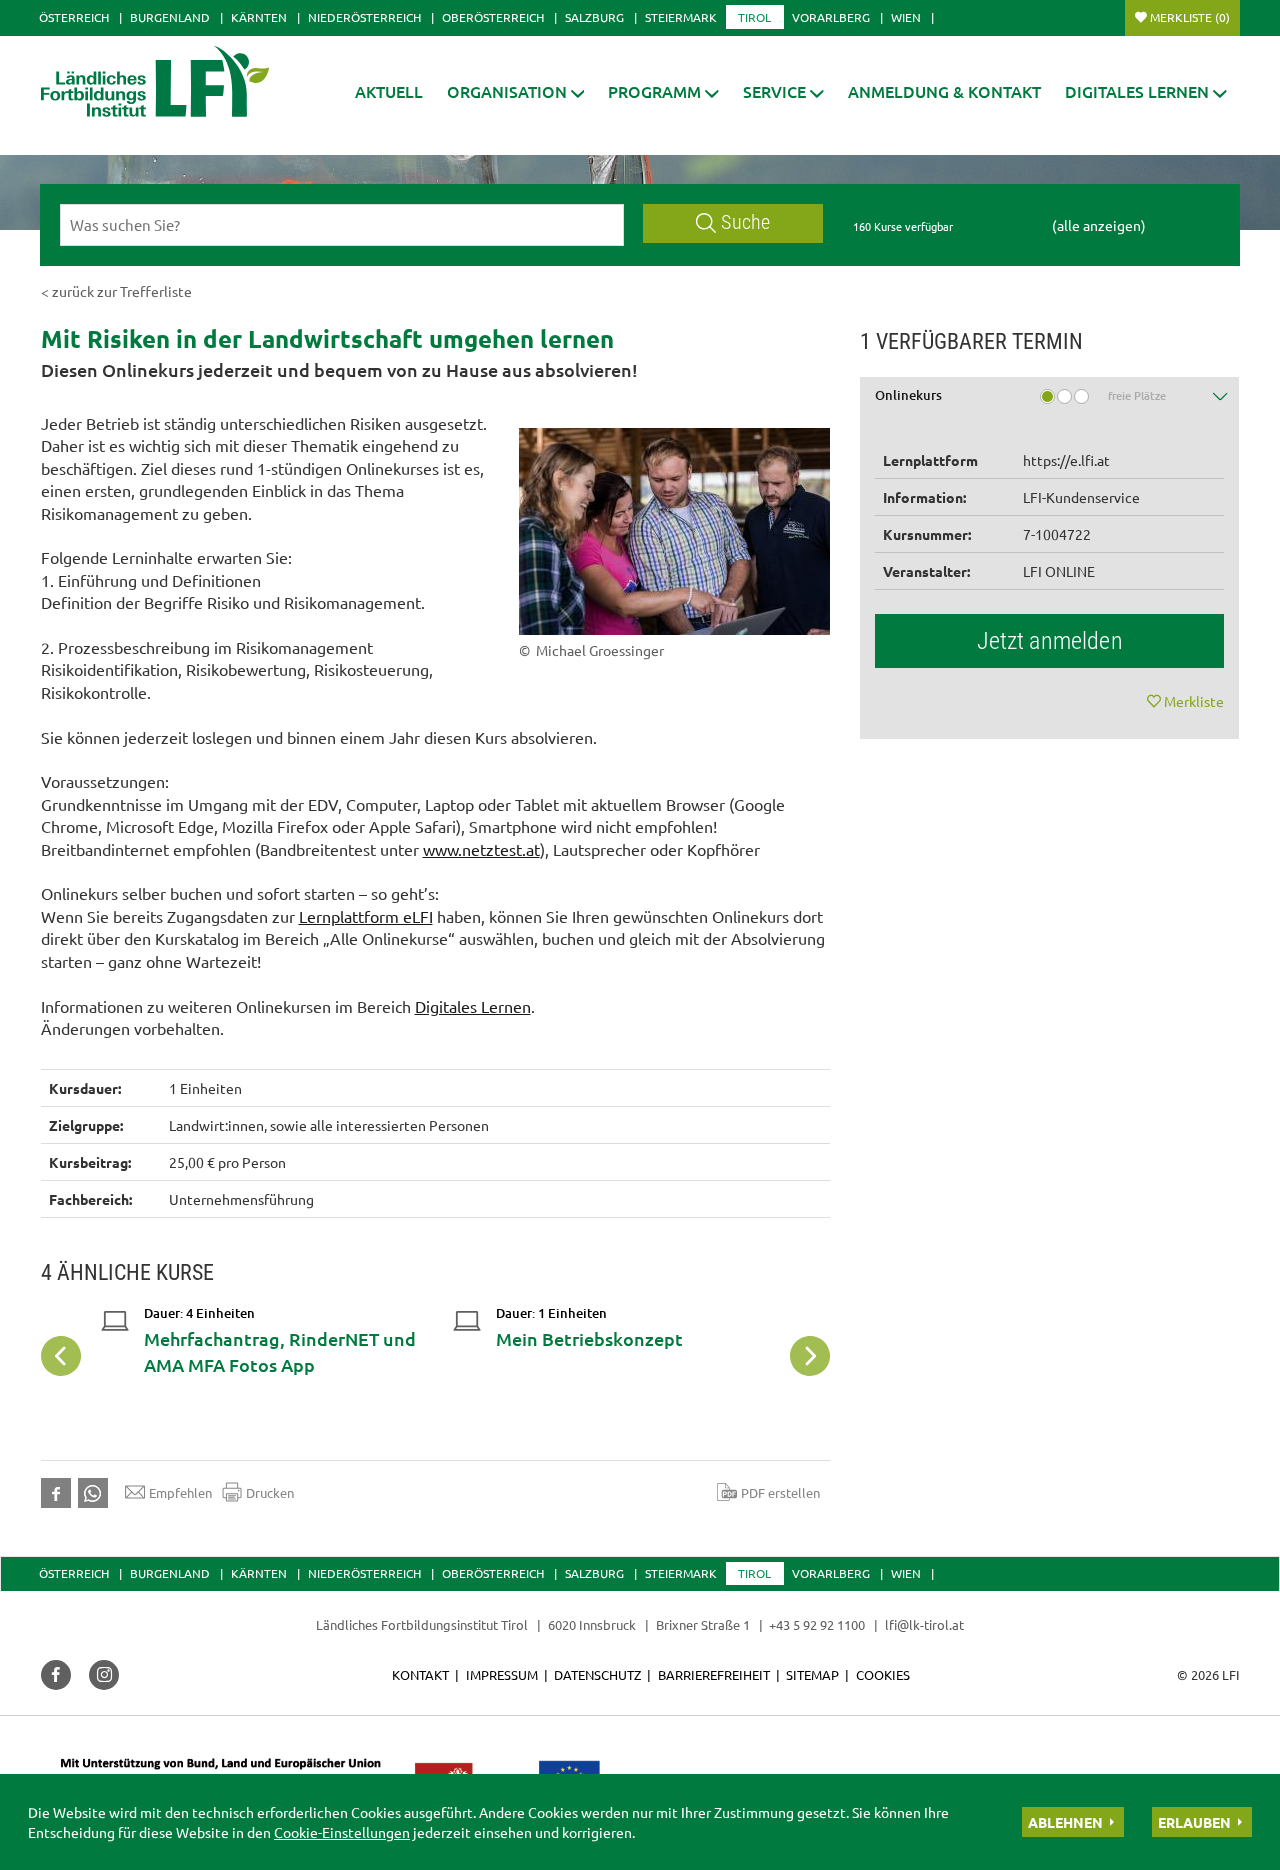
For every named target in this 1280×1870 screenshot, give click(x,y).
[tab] (1050, 402)
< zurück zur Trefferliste (116, 291)
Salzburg (594, 17)
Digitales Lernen (473, 1006)
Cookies (883, 1674)
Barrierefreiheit (714, 1674)
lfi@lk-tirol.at (924, 1624)
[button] (663, 91)
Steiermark (681, 17)
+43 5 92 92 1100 (817, 1624)
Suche (745, 222)
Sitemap (812, 1674)
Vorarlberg (831, 17)
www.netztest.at (481, 849)
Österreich (74, 17)
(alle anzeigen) (1099, 225)
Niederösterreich (364, 17)
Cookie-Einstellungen (342, 1832)
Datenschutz (597, 1674)
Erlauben (1194, 1822)
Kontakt (420, 1674)
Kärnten (259, 17)
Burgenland (170, 17)
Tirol (754, 17)
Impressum (502, 1674)
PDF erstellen (780, 1492)
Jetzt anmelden (1050, 641)
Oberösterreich (493, 17)
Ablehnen (1065, 1822)
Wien (906, 17)
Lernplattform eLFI (366, 916)
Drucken (270, 1492)
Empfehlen (180, 1492)
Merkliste (1190, 17)
